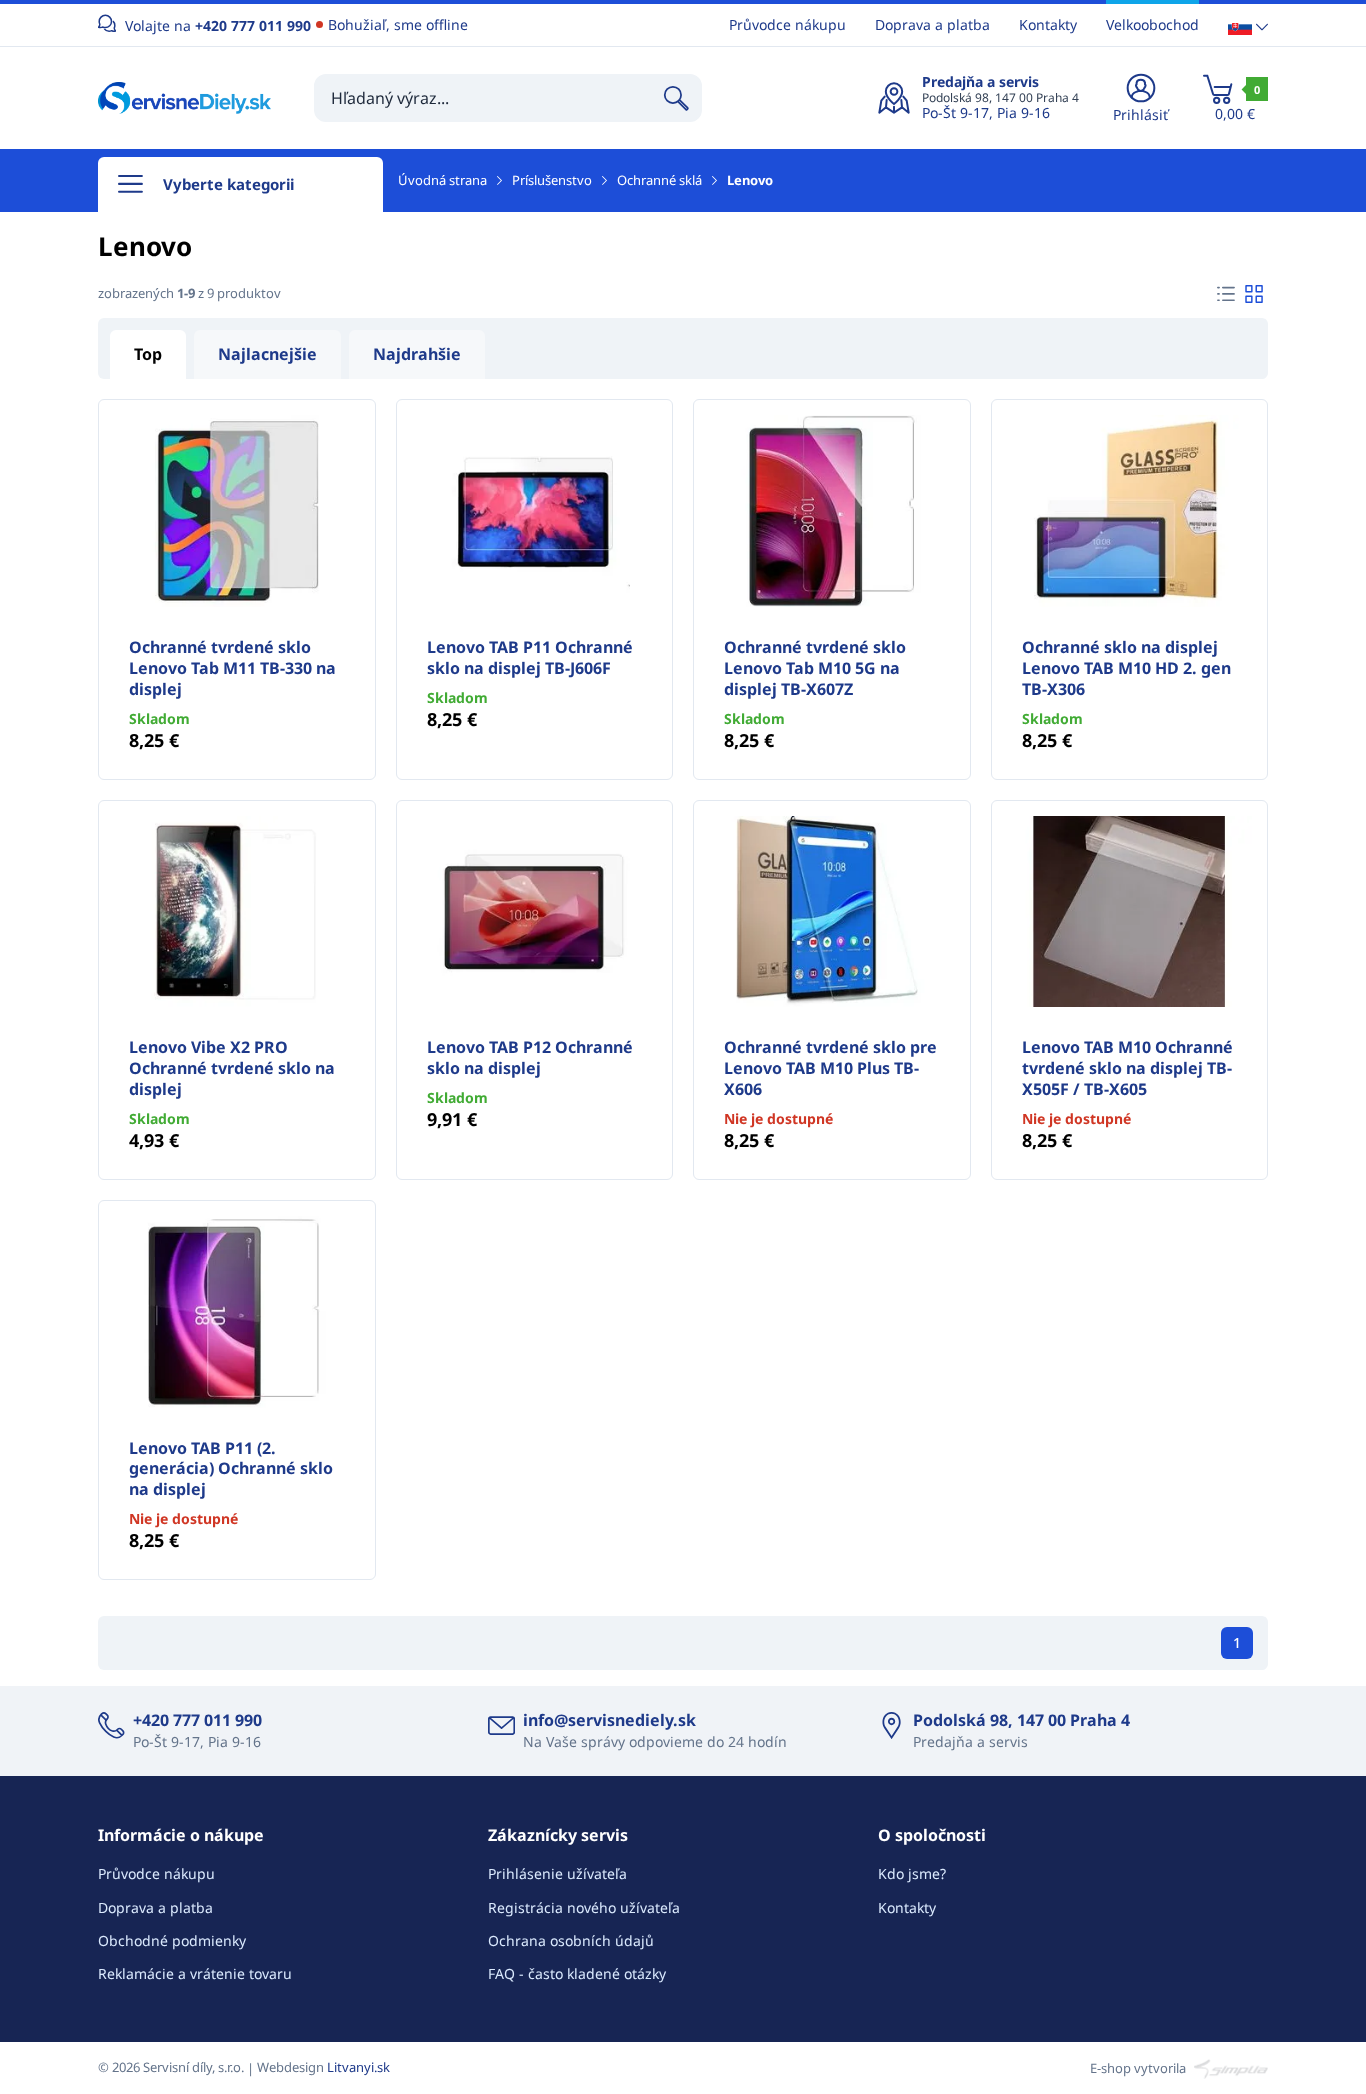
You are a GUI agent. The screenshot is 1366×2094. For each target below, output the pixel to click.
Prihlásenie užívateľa (557, 1873)
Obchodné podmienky (172, 1940)
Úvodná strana (442, 180)
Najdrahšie (417, 354)
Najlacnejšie (267, 354)
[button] (1248, 25)
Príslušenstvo (552, 180)
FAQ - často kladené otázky (577, 1973)
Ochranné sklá (659, 180)
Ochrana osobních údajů (571, 1940)
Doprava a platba (932, 24)
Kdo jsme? (912, 1873)
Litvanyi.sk (358, 2067)
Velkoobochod (1152, 24)
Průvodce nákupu (787, 24)
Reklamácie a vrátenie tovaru (195, 1973)
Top (148, 354)
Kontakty (1048, 24)
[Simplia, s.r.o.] (1228, 2067)
